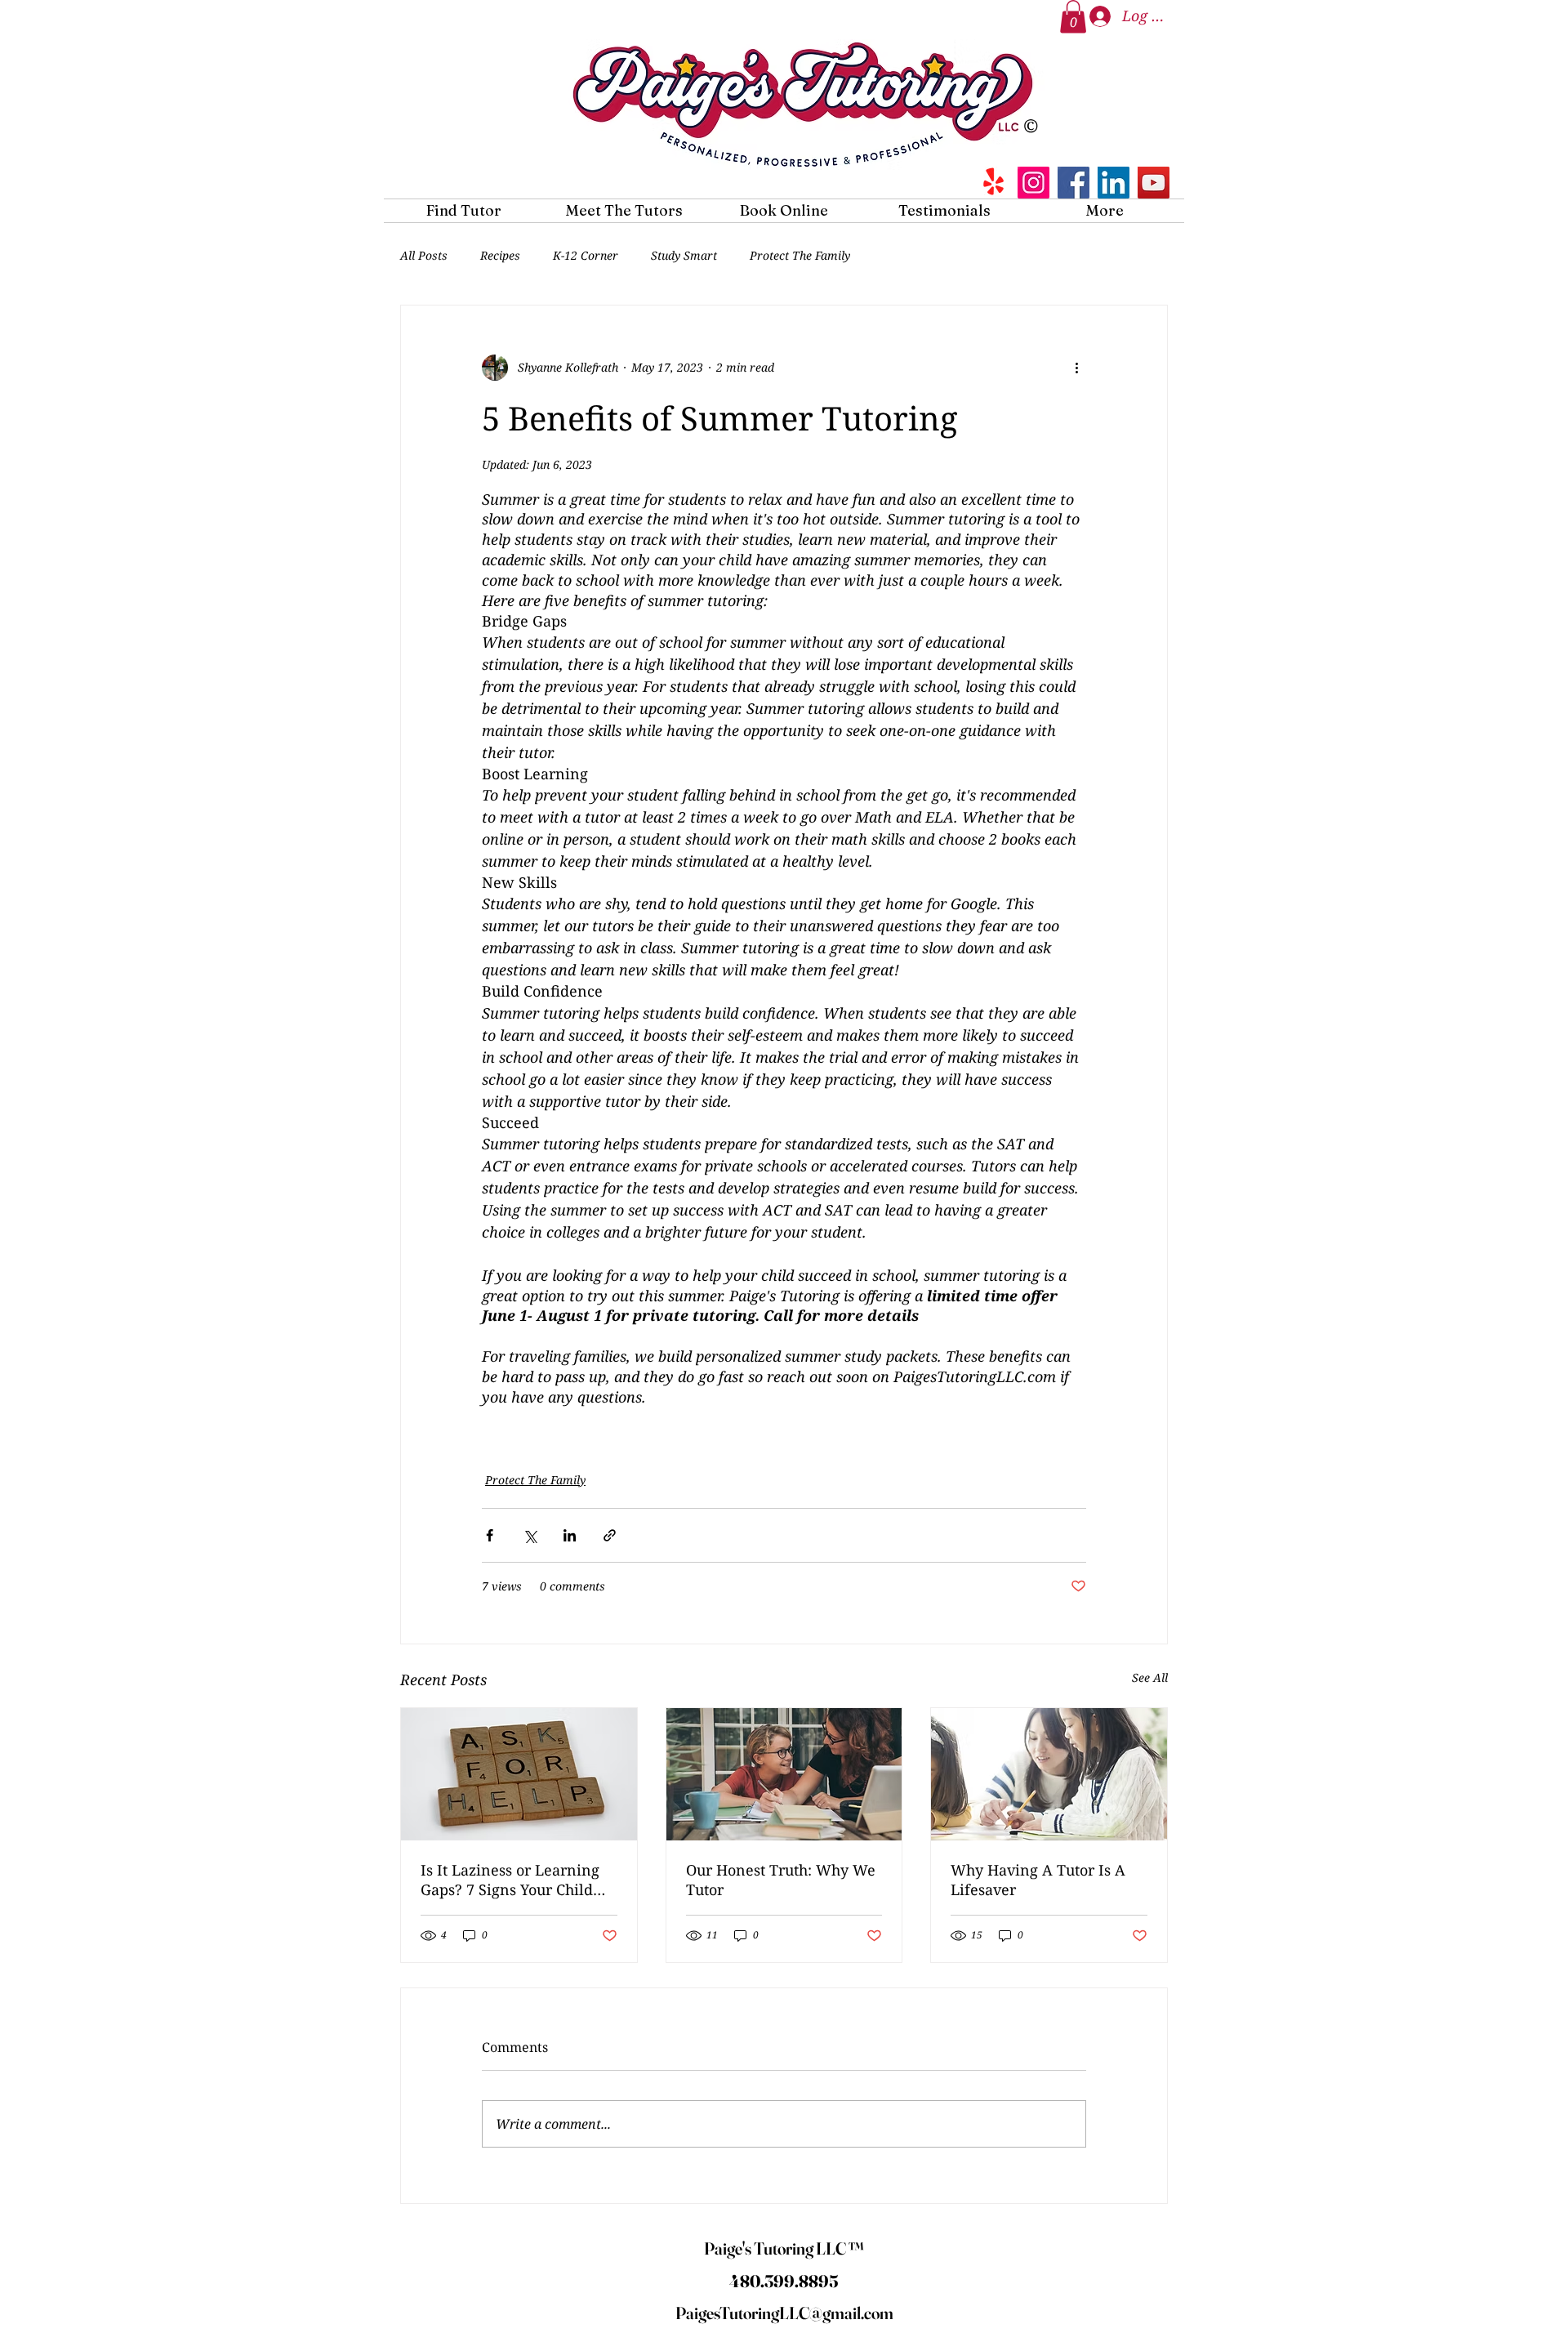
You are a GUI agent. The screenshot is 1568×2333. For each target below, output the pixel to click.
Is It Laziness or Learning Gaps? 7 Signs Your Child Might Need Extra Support (511, 1880)
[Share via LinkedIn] (570, 1535)
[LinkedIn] (1114, 183)
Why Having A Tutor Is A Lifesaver (1038, 1880)
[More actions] (1076, 368)
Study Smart (684, 255)
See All (1150, 1677)
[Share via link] (610, 1535)
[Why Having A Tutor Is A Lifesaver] (1049, 1774)
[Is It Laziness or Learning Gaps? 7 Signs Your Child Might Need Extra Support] (519, 1774)
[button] (1073, 17)
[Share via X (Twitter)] (530, 1535)
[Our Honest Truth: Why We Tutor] (784, 1774)
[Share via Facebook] (490, 1535)
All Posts (424, 255)
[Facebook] (1074, 183)
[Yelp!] (993, 183)
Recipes (500, 255)
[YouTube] (1154, 183)
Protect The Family (800, 255)
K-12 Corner (586, 255)
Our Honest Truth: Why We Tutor (781, 1880)
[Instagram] (1033, 183)
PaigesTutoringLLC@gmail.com (784, 2313)
